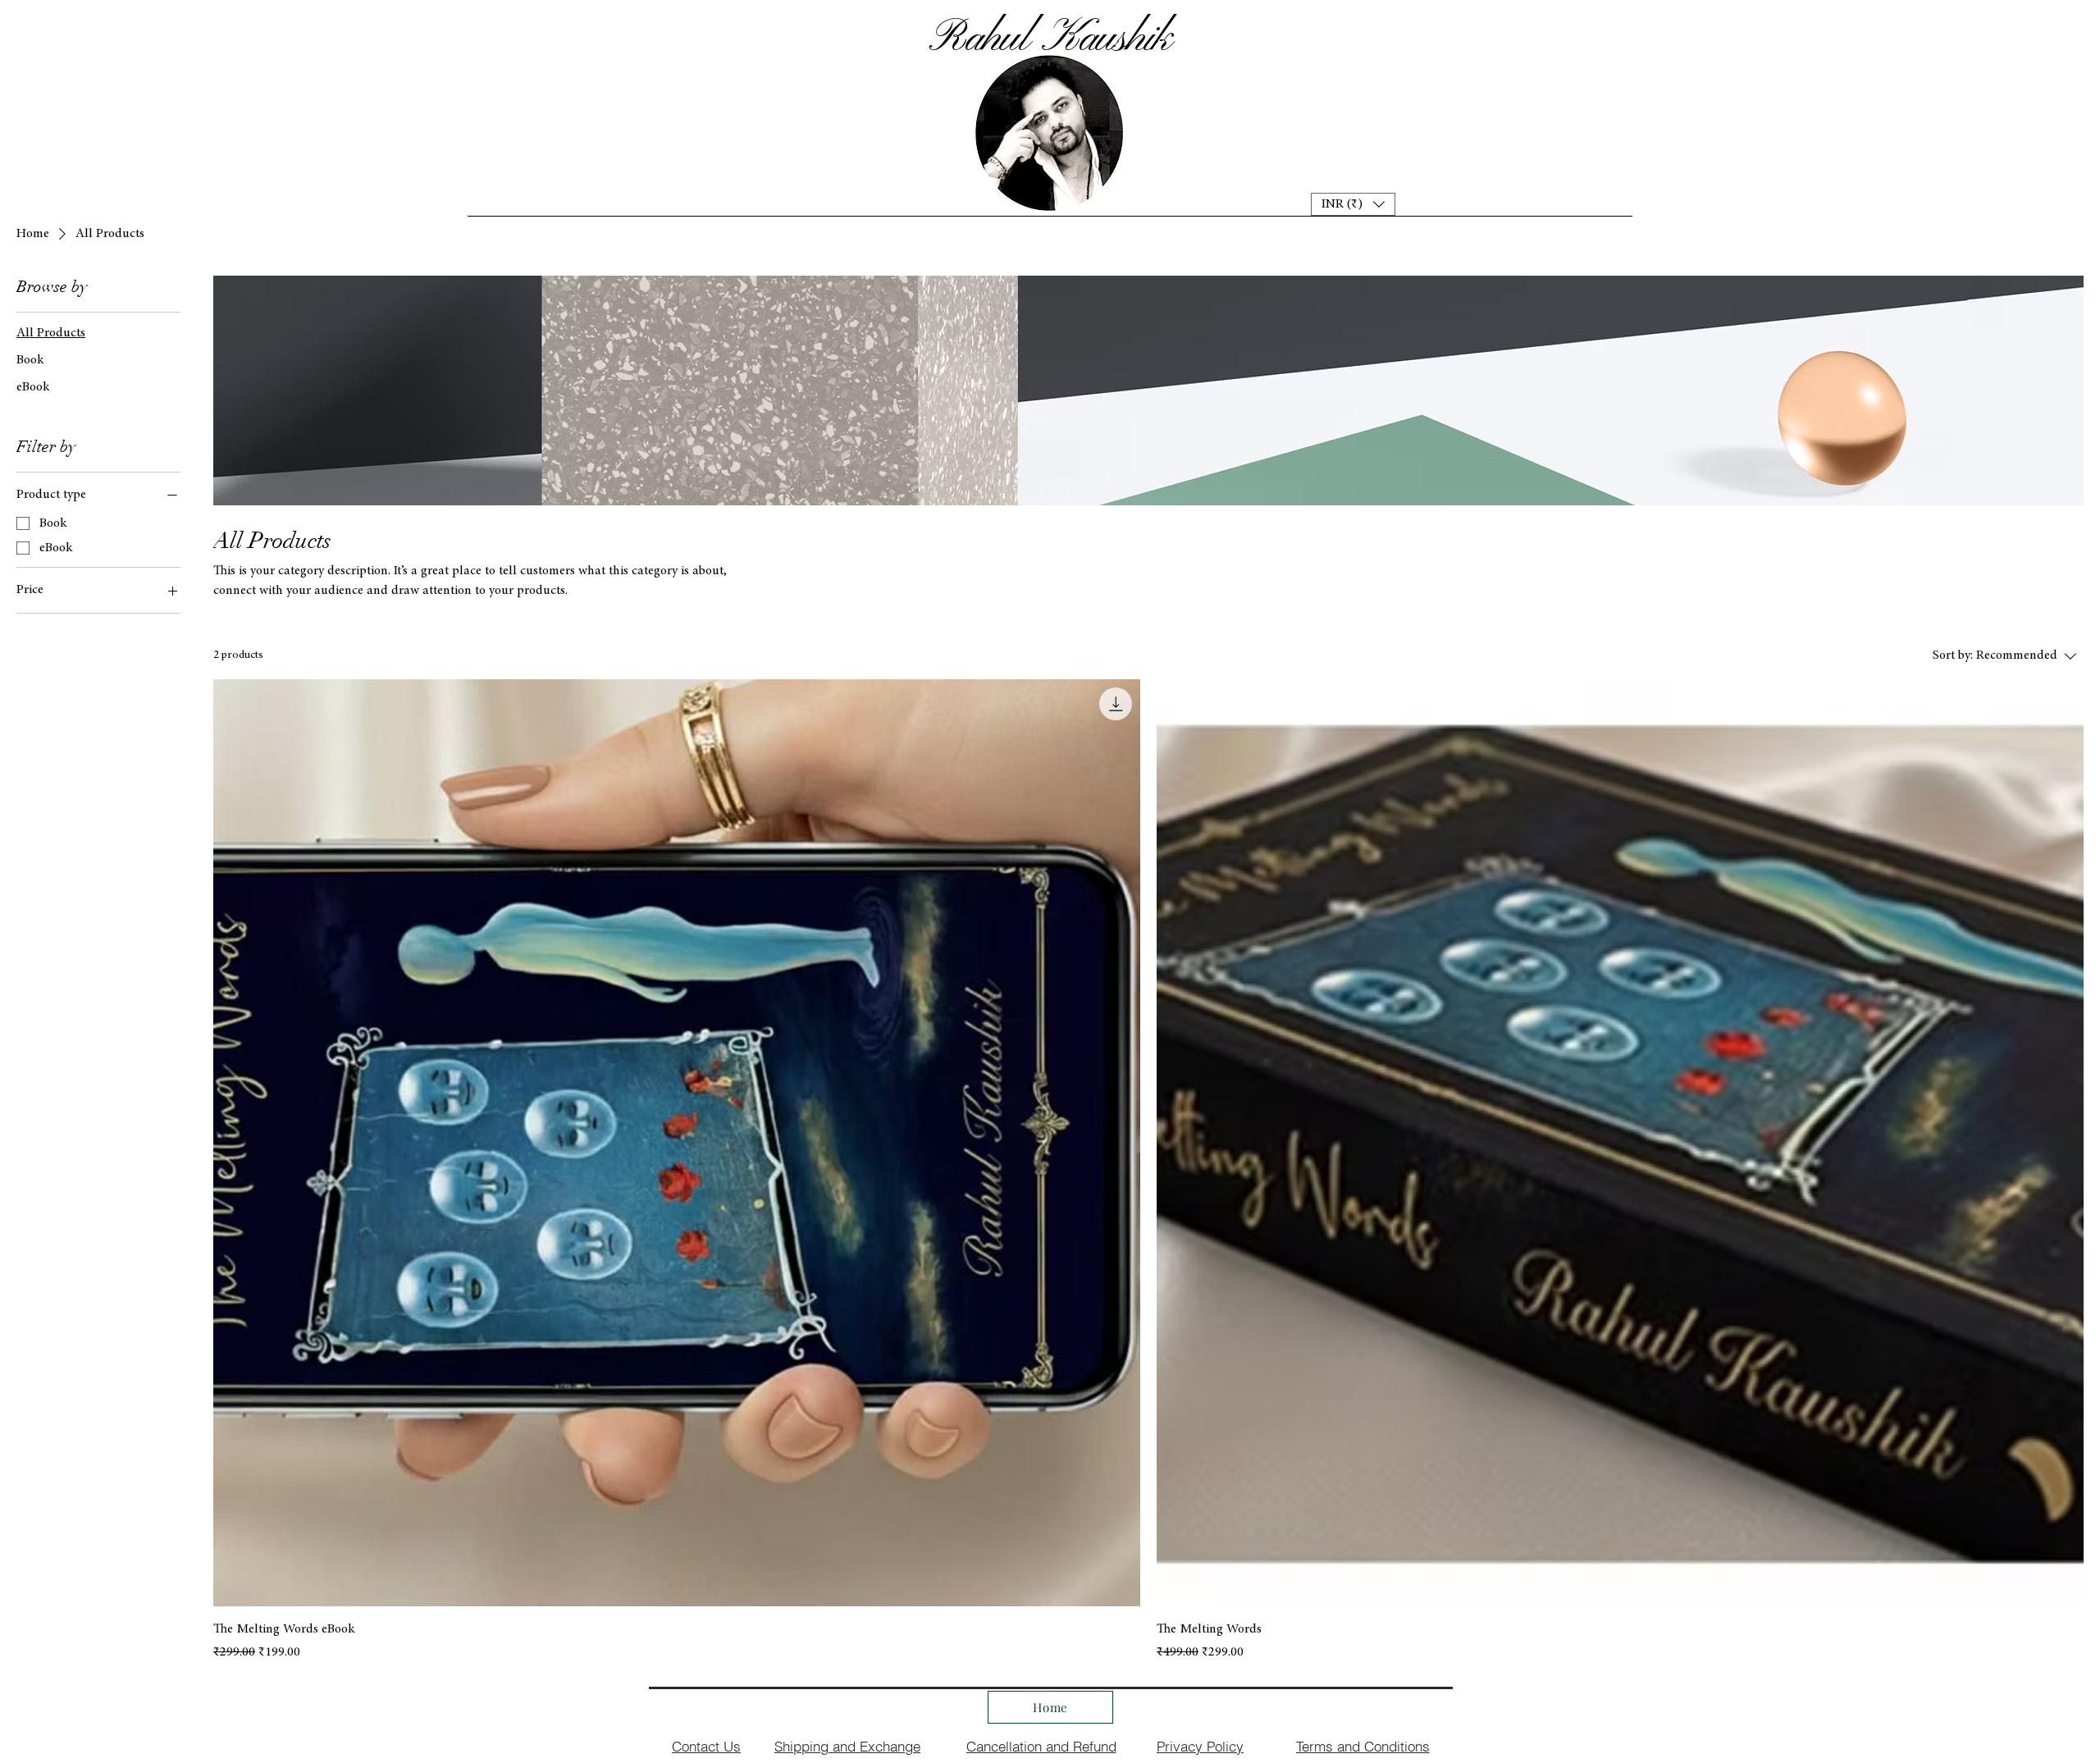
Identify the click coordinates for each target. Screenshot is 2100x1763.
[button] (1353, 204)
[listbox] (1353, 204)
